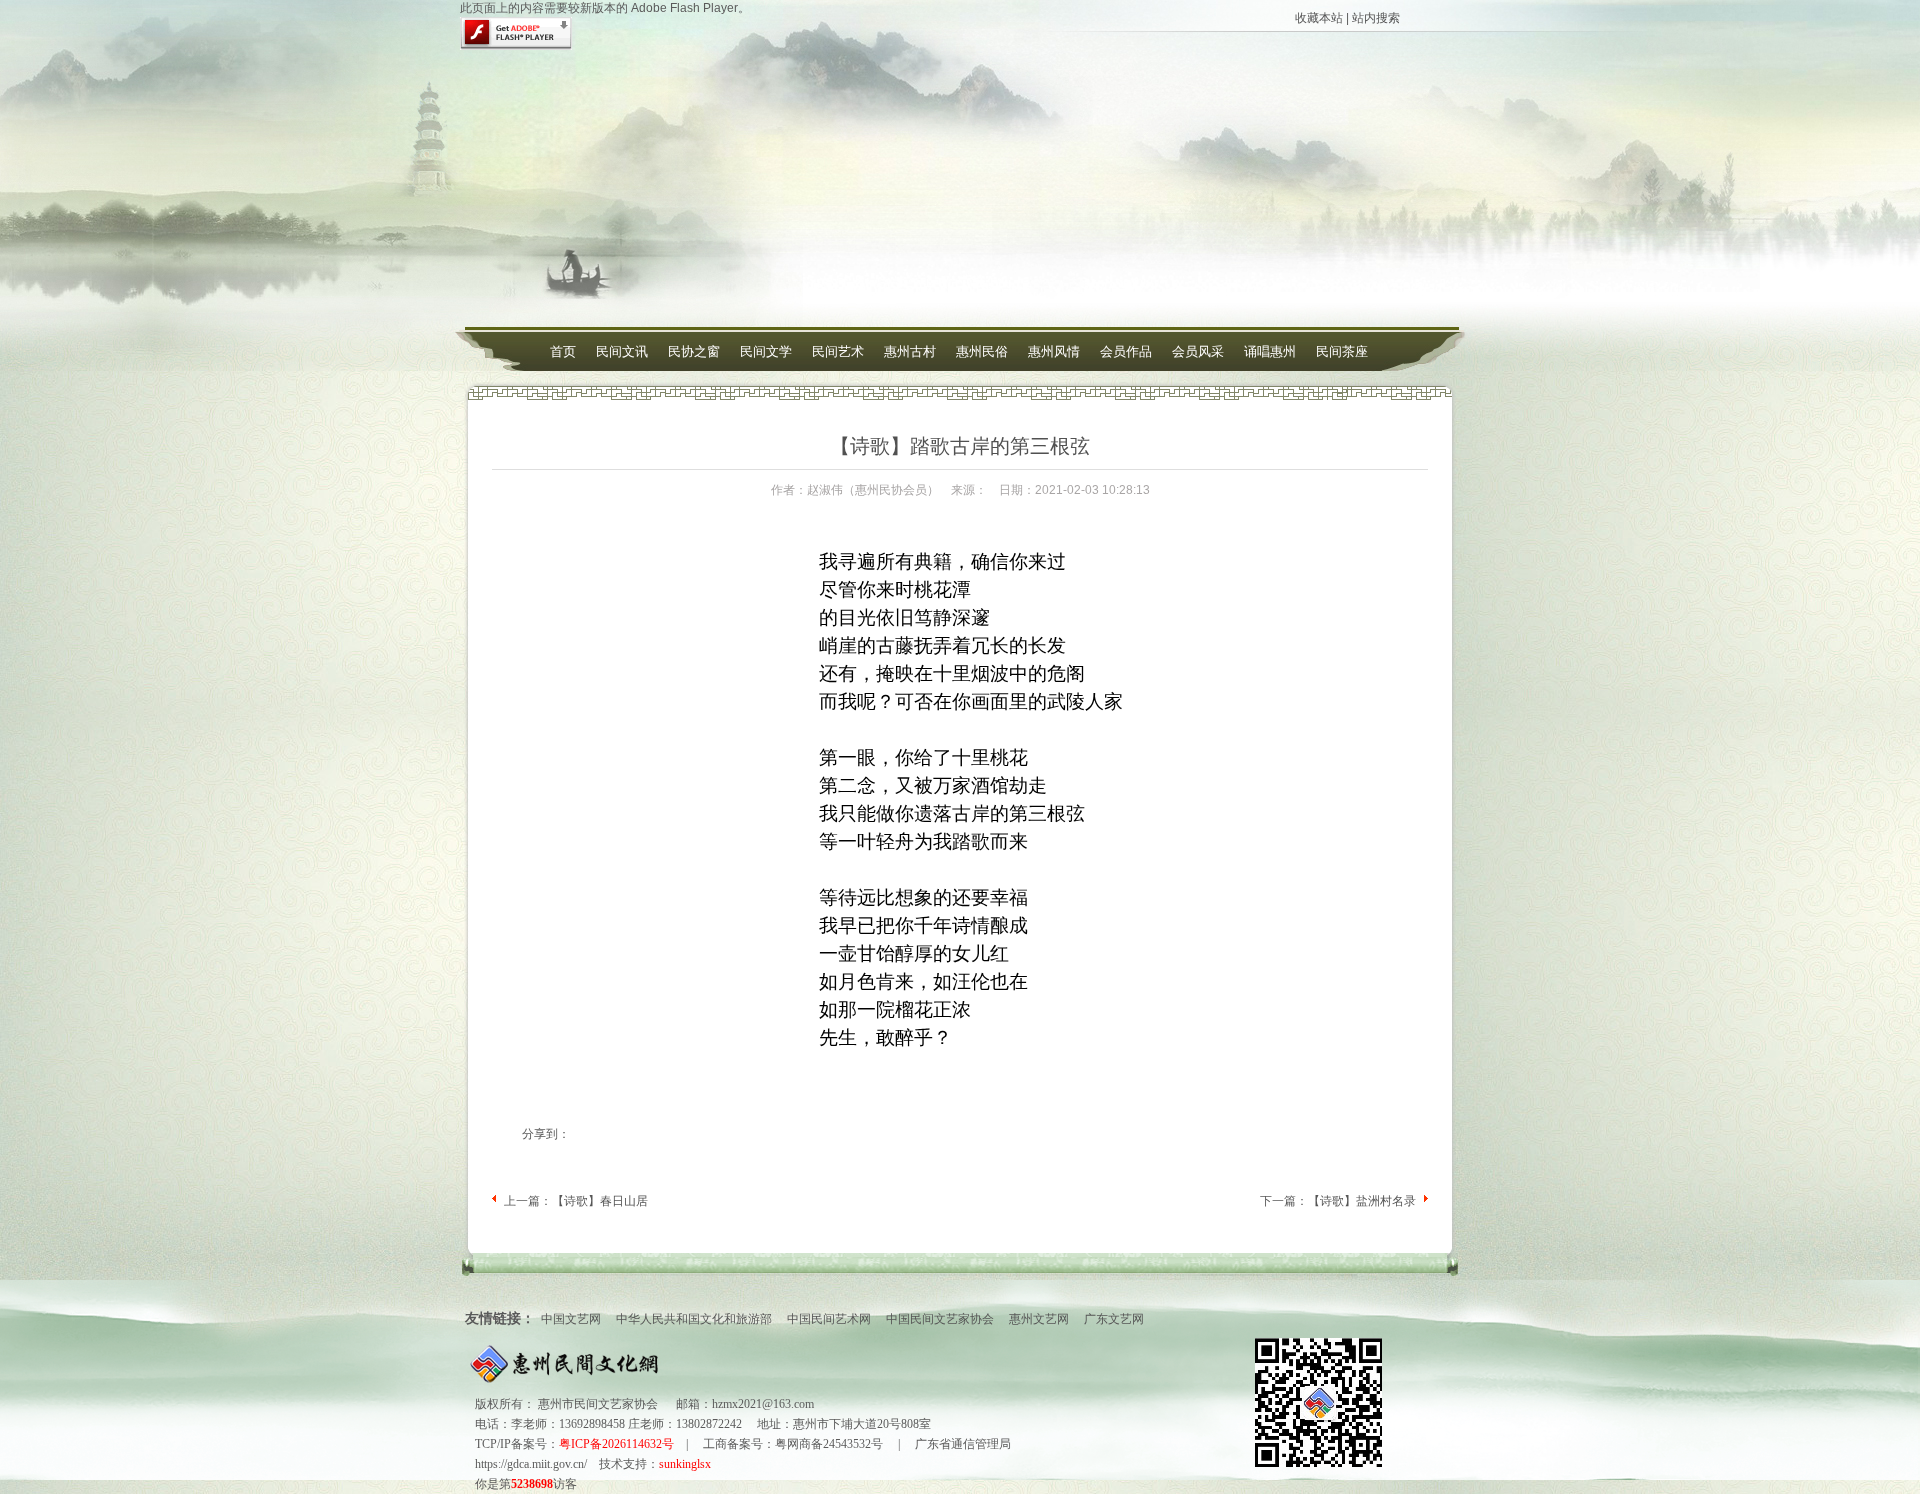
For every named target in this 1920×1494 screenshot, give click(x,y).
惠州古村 (910, 351)
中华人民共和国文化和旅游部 (694, 1319)
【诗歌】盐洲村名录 (1362, 1201)
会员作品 (1126, 351)
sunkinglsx (685, 1464)
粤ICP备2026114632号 (616, 1444)
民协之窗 (694, 351)
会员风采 (1198, 351)
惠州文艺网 (1039, 1319)
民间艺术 (838, 351)
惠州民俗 (982, 351)
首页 (563, 351)
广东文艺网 (1114, 1319)
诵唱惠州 (1270, 351)
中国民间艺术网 (829, 1319)
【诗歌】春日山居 (600, 1201)
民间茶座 (1342, 351)
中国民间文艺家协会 (940, 1319)
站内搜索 (1376, 18)
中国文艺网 (571, 1319)
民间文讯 (622, 351)
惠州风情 (1054, 351)
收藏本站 (1319, 18)
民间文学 (766, 351)
